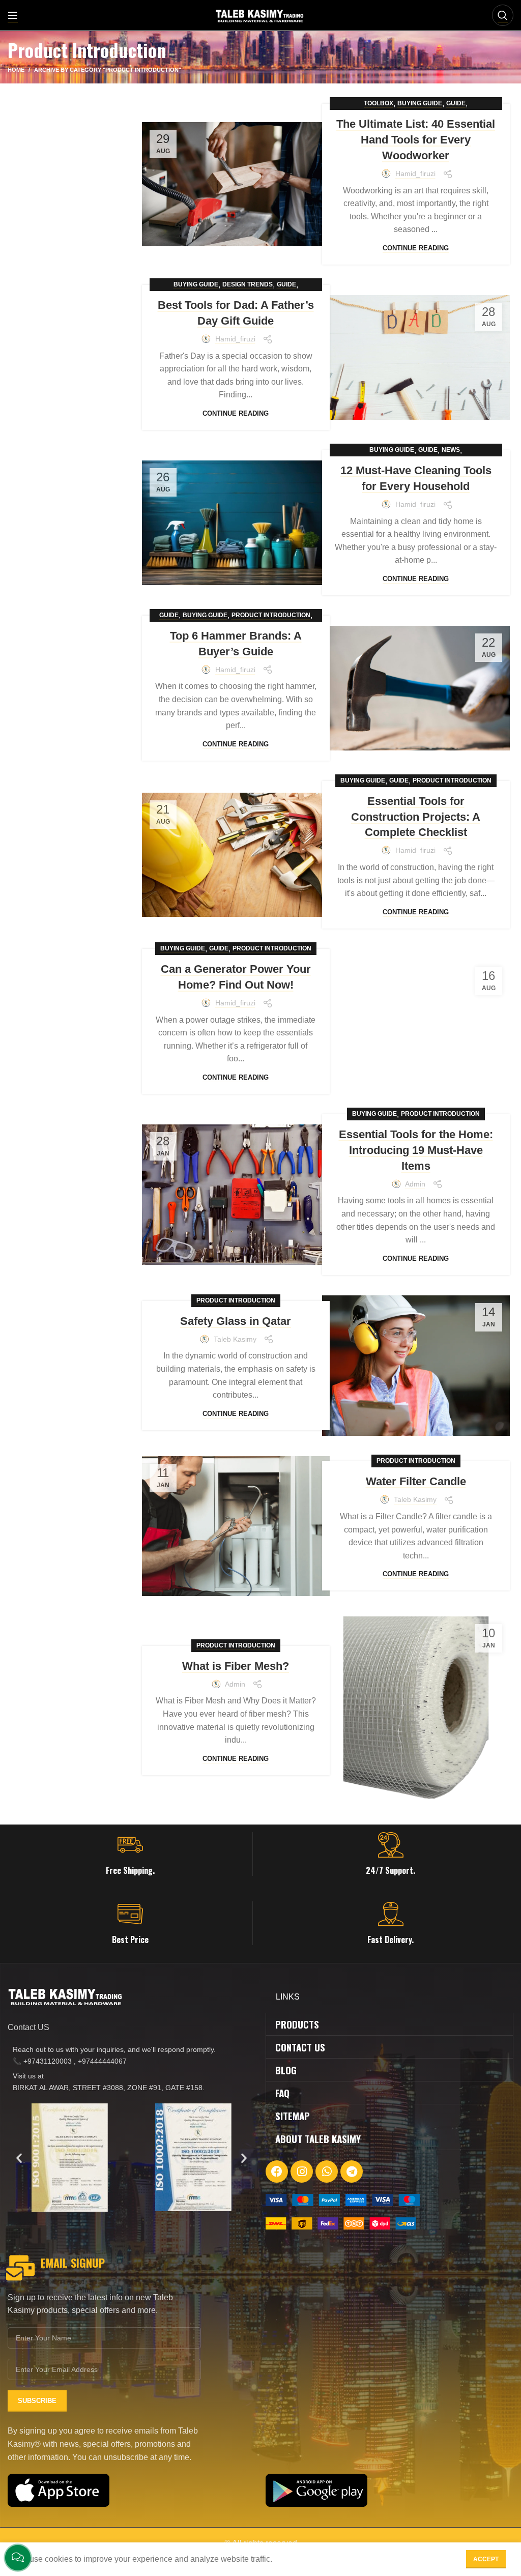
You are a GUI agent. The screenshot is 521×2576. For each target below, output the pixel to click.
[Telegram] (352, 2172)
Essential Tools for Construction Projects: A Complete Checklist (416, 817)
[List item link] (132, 2055)
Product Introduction (271, 615)
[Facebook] (277, 2172)
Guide (456, 103)
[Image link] (343, 2199)
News (451, 450)
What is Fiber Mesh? (236, 1666)
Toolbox (379, 103)
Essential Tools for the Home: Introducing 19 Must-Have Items (416, 1150)
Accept (486, 2559)
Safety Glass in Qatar (236, 1321)
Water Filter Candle (416, 1481)
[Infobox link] (130, 1854)
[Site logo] (261, 15)
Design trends (248, 284)
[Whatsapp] (327, 2172)
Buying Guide (420, 103)
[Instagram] (302, 2172)
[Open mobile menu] (13, 15)
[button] (19, 2158)
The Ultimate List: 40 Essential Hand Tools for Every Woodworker (416, 140)
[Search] (503, 15)
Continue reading (416, 248)
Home (16, 70)
